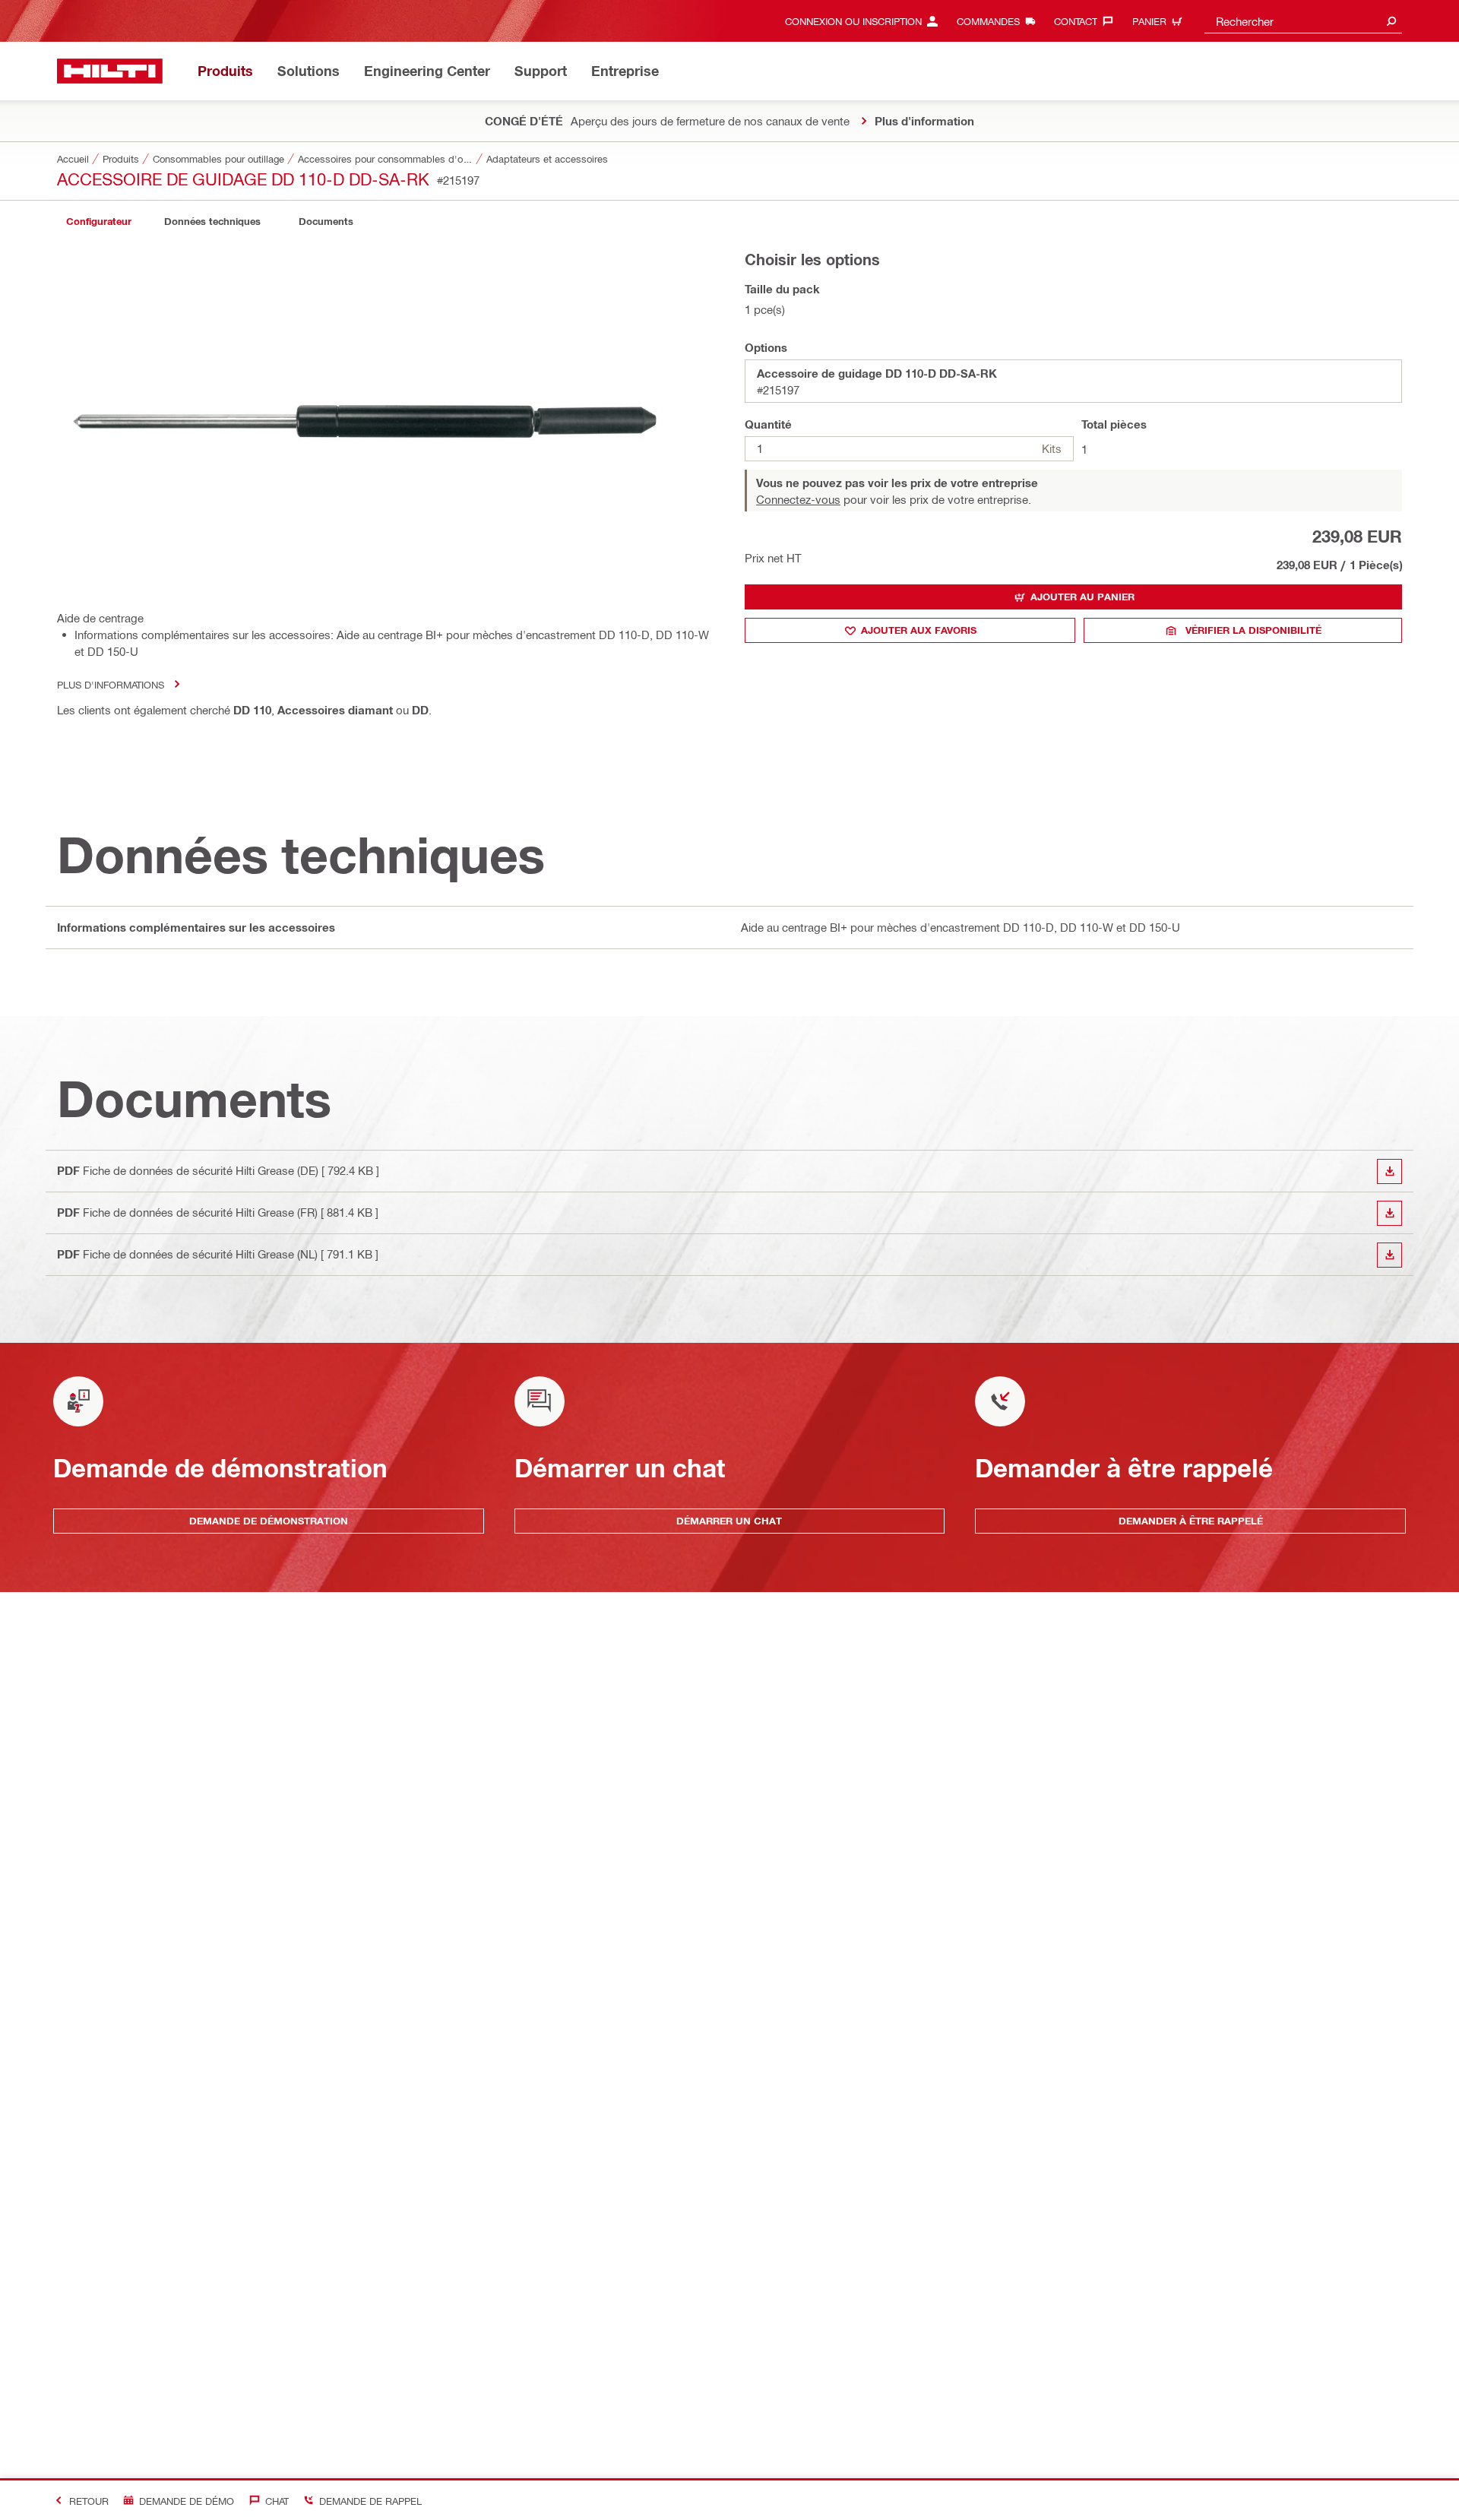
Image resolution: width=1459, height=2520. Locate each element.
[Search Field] (1391, 21)
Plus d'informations (111, 684)
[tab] (99, 222)
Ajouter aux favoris (919, 630)
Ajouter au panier (1082, 597)
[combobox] (1303, 21)
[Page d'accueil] (110, 71)
